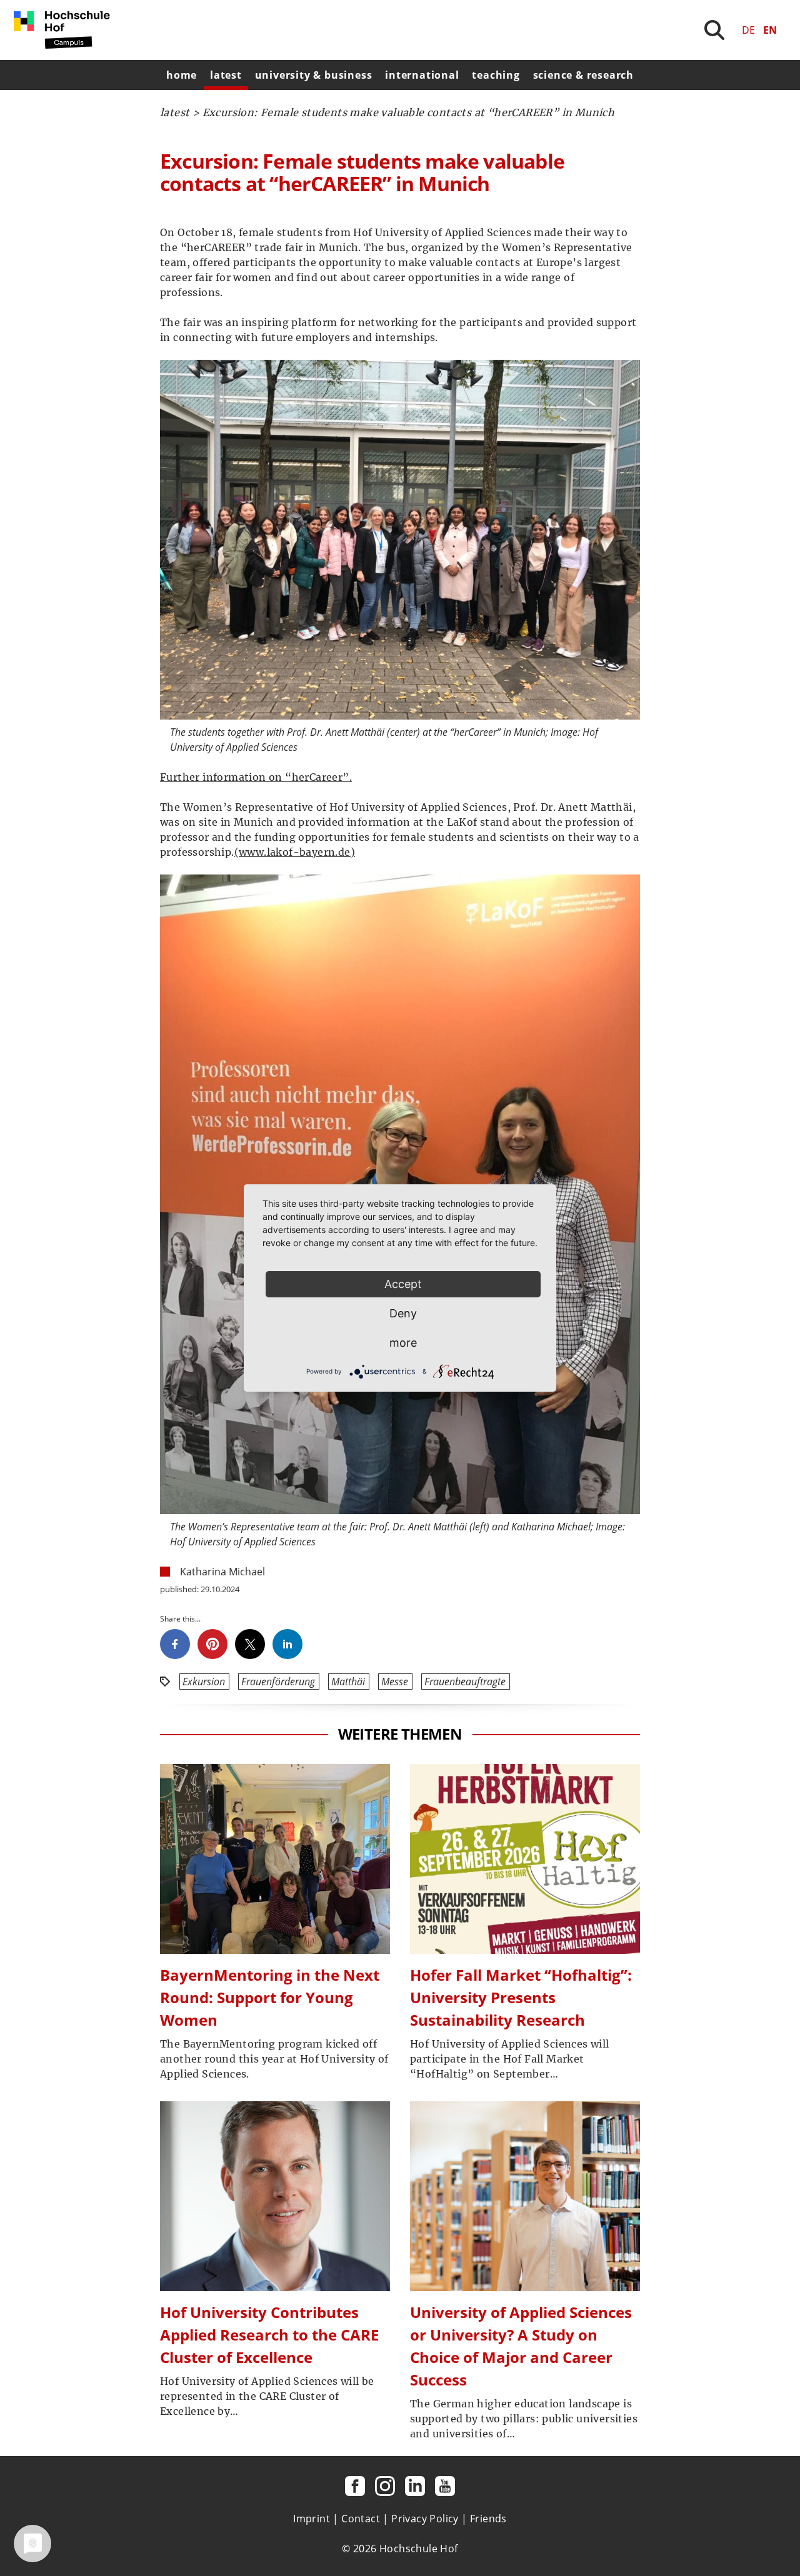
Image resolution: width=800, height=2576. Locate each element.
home (182, 75)
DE (748, 30)
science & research (583, 75)
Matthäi (348, 1682)
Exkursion (204, 1682)
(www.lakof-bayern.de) (295, 852)
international (422, 75)
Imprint (312, 2519)
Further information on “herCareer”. (256, 777)
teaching (496, 75)
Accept (403, 1284)
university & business (314, 75)
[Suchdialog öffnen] (714, 30)
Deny (403, 1313)
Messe (395, 1682)
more (403, 1343)
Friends (488, 2519)
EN (770, 30)
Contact (361, 2519)
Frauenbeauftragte (465, 1682)
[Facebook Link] (355, 2486)
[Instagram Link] (385, 2486)
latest (226, 75)
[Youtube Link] (445, 2486)
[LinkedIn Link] (415, 2486)
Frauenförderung (278, 1682)
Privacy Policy (425, 2519)
